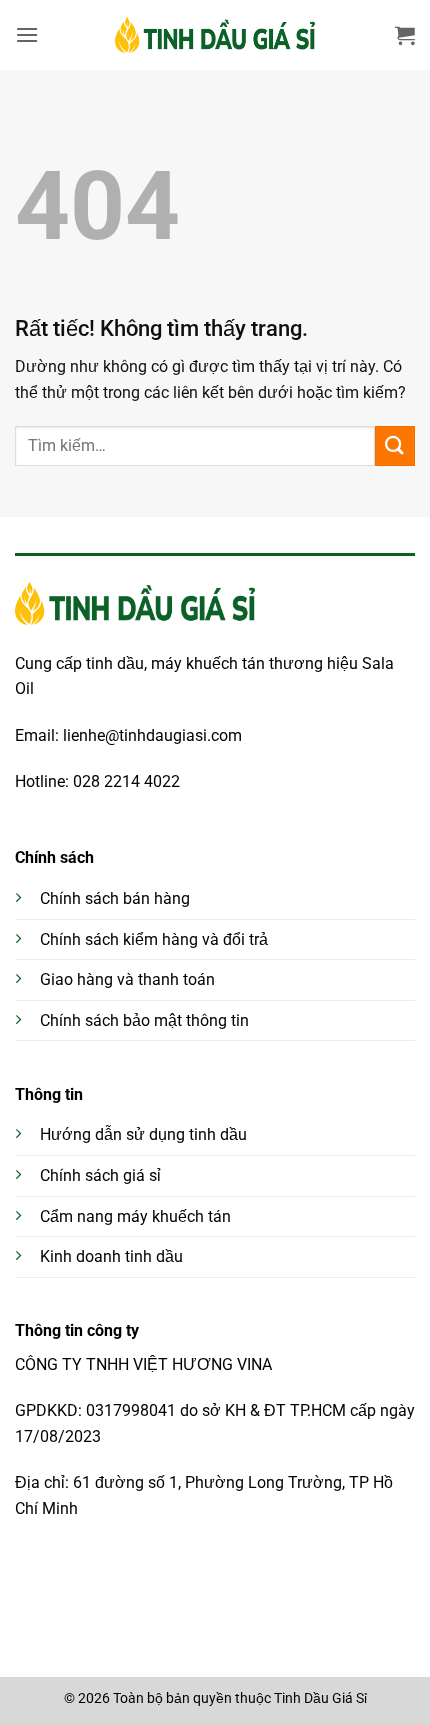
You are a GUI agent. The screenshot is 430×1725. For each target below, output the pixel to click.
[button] (27, 34)
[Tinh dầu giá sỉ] (215, 35)
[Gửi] (395, 445)
